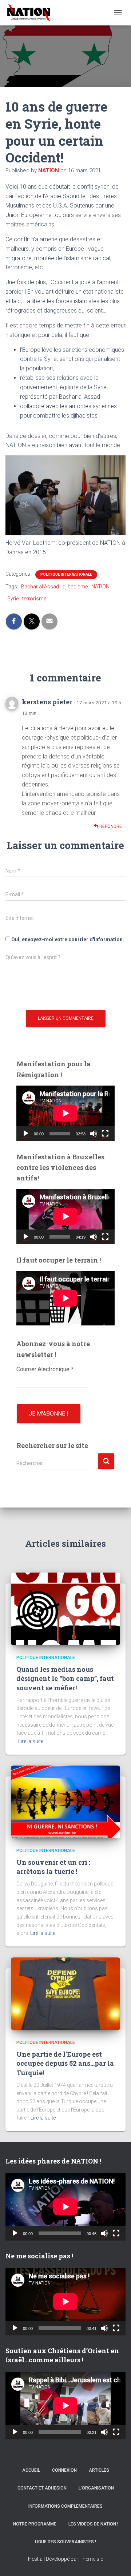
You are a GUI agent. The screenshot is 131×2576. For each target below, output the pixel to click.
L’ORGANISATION (96, 2488)
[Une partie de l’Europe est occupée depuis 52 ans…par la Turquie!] (65, 1993)
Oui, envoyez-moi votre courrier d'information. (67, 939)
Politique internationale (66, 574)
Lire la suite (31, 1741)
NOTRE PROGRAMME (35, 2524)
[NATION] (31, 13)
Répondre (110, 826)
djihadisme (75, 587)
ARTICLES (99, 2470)
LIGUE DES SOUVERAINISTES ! (65, 2542)
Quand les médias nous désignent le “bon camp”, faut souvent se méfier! (65, 1678)
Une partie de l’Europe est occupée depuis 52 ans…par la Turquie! (65, 2063)
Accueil (31, 2470)
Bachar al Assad (40, 587)
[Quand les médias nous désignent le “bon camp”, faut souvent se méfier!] (65, 1609)
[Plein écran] (105, 1134)
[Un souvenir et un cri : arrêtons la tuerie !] (65, 1801)
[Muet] (94, 1134)
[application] (65, 1113)
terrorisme (34, 599)
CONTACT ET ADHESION (42, 2488)
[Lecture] (26, 1134)
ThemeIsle (91, 2559)
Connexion (64, 2470)
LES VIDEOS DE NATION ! (93, 2524)
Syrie (13, 599)
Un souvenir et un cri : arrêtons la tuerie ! (53, 1867)
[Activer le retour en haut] (116, 2561)
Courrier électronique (45, 1369)
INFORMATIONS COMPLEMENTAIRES (65, 2506)
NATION (100, 587)
